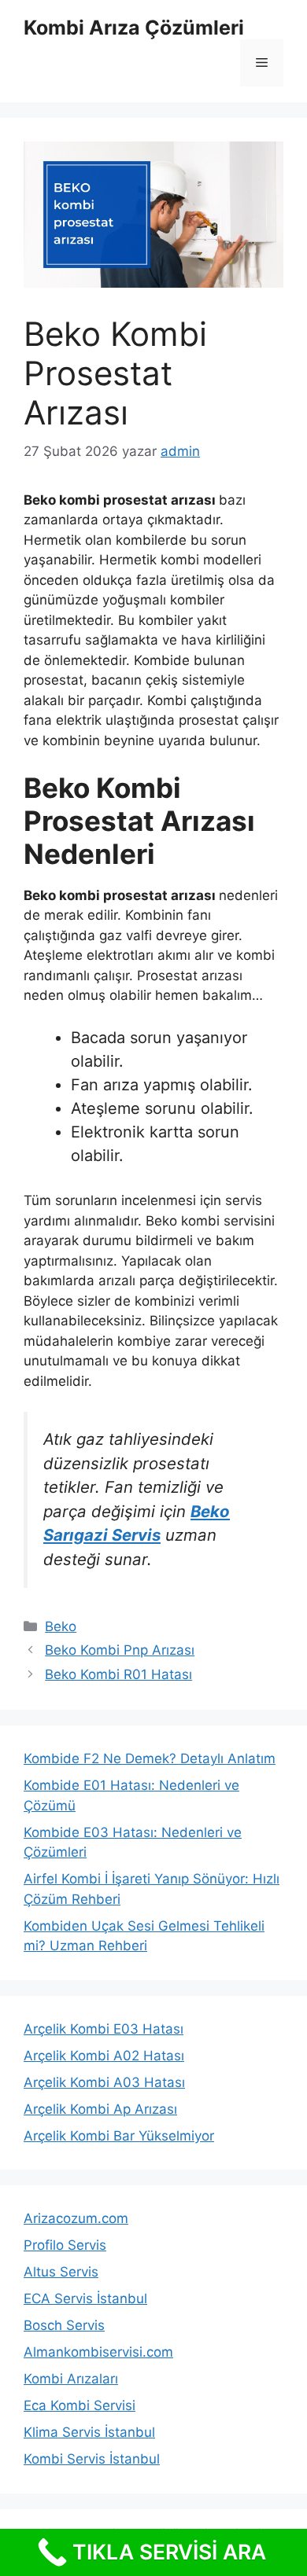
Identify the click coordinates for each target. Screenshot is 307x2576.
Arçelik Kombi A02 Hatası (104, 2056)
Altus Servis (61, 2272)
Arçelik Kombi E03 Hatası (104, 2029)
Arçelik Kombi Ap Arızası (100, 2109)
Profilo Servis (65, 2245)
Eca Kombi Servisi (80, 2405)
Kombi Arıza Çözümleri (134, 28)
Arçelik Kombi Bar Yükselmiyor (119, 2136)
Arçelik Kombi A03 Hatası (104, 2082)
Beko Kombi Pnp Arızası (120, 1650)
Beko (61, 1626)
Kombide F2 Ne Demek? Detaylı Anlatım (150, 1758)
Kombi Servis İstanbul (92, 2459)
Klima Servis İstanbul (89, 2432)
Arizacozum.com (76, 2218)
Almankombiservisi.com (98, 2352)
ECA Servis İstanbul (85, 2299)
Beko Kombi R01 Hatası (118, 1674)
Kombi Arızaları (71, 2379)
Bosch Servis (64, 2325)
